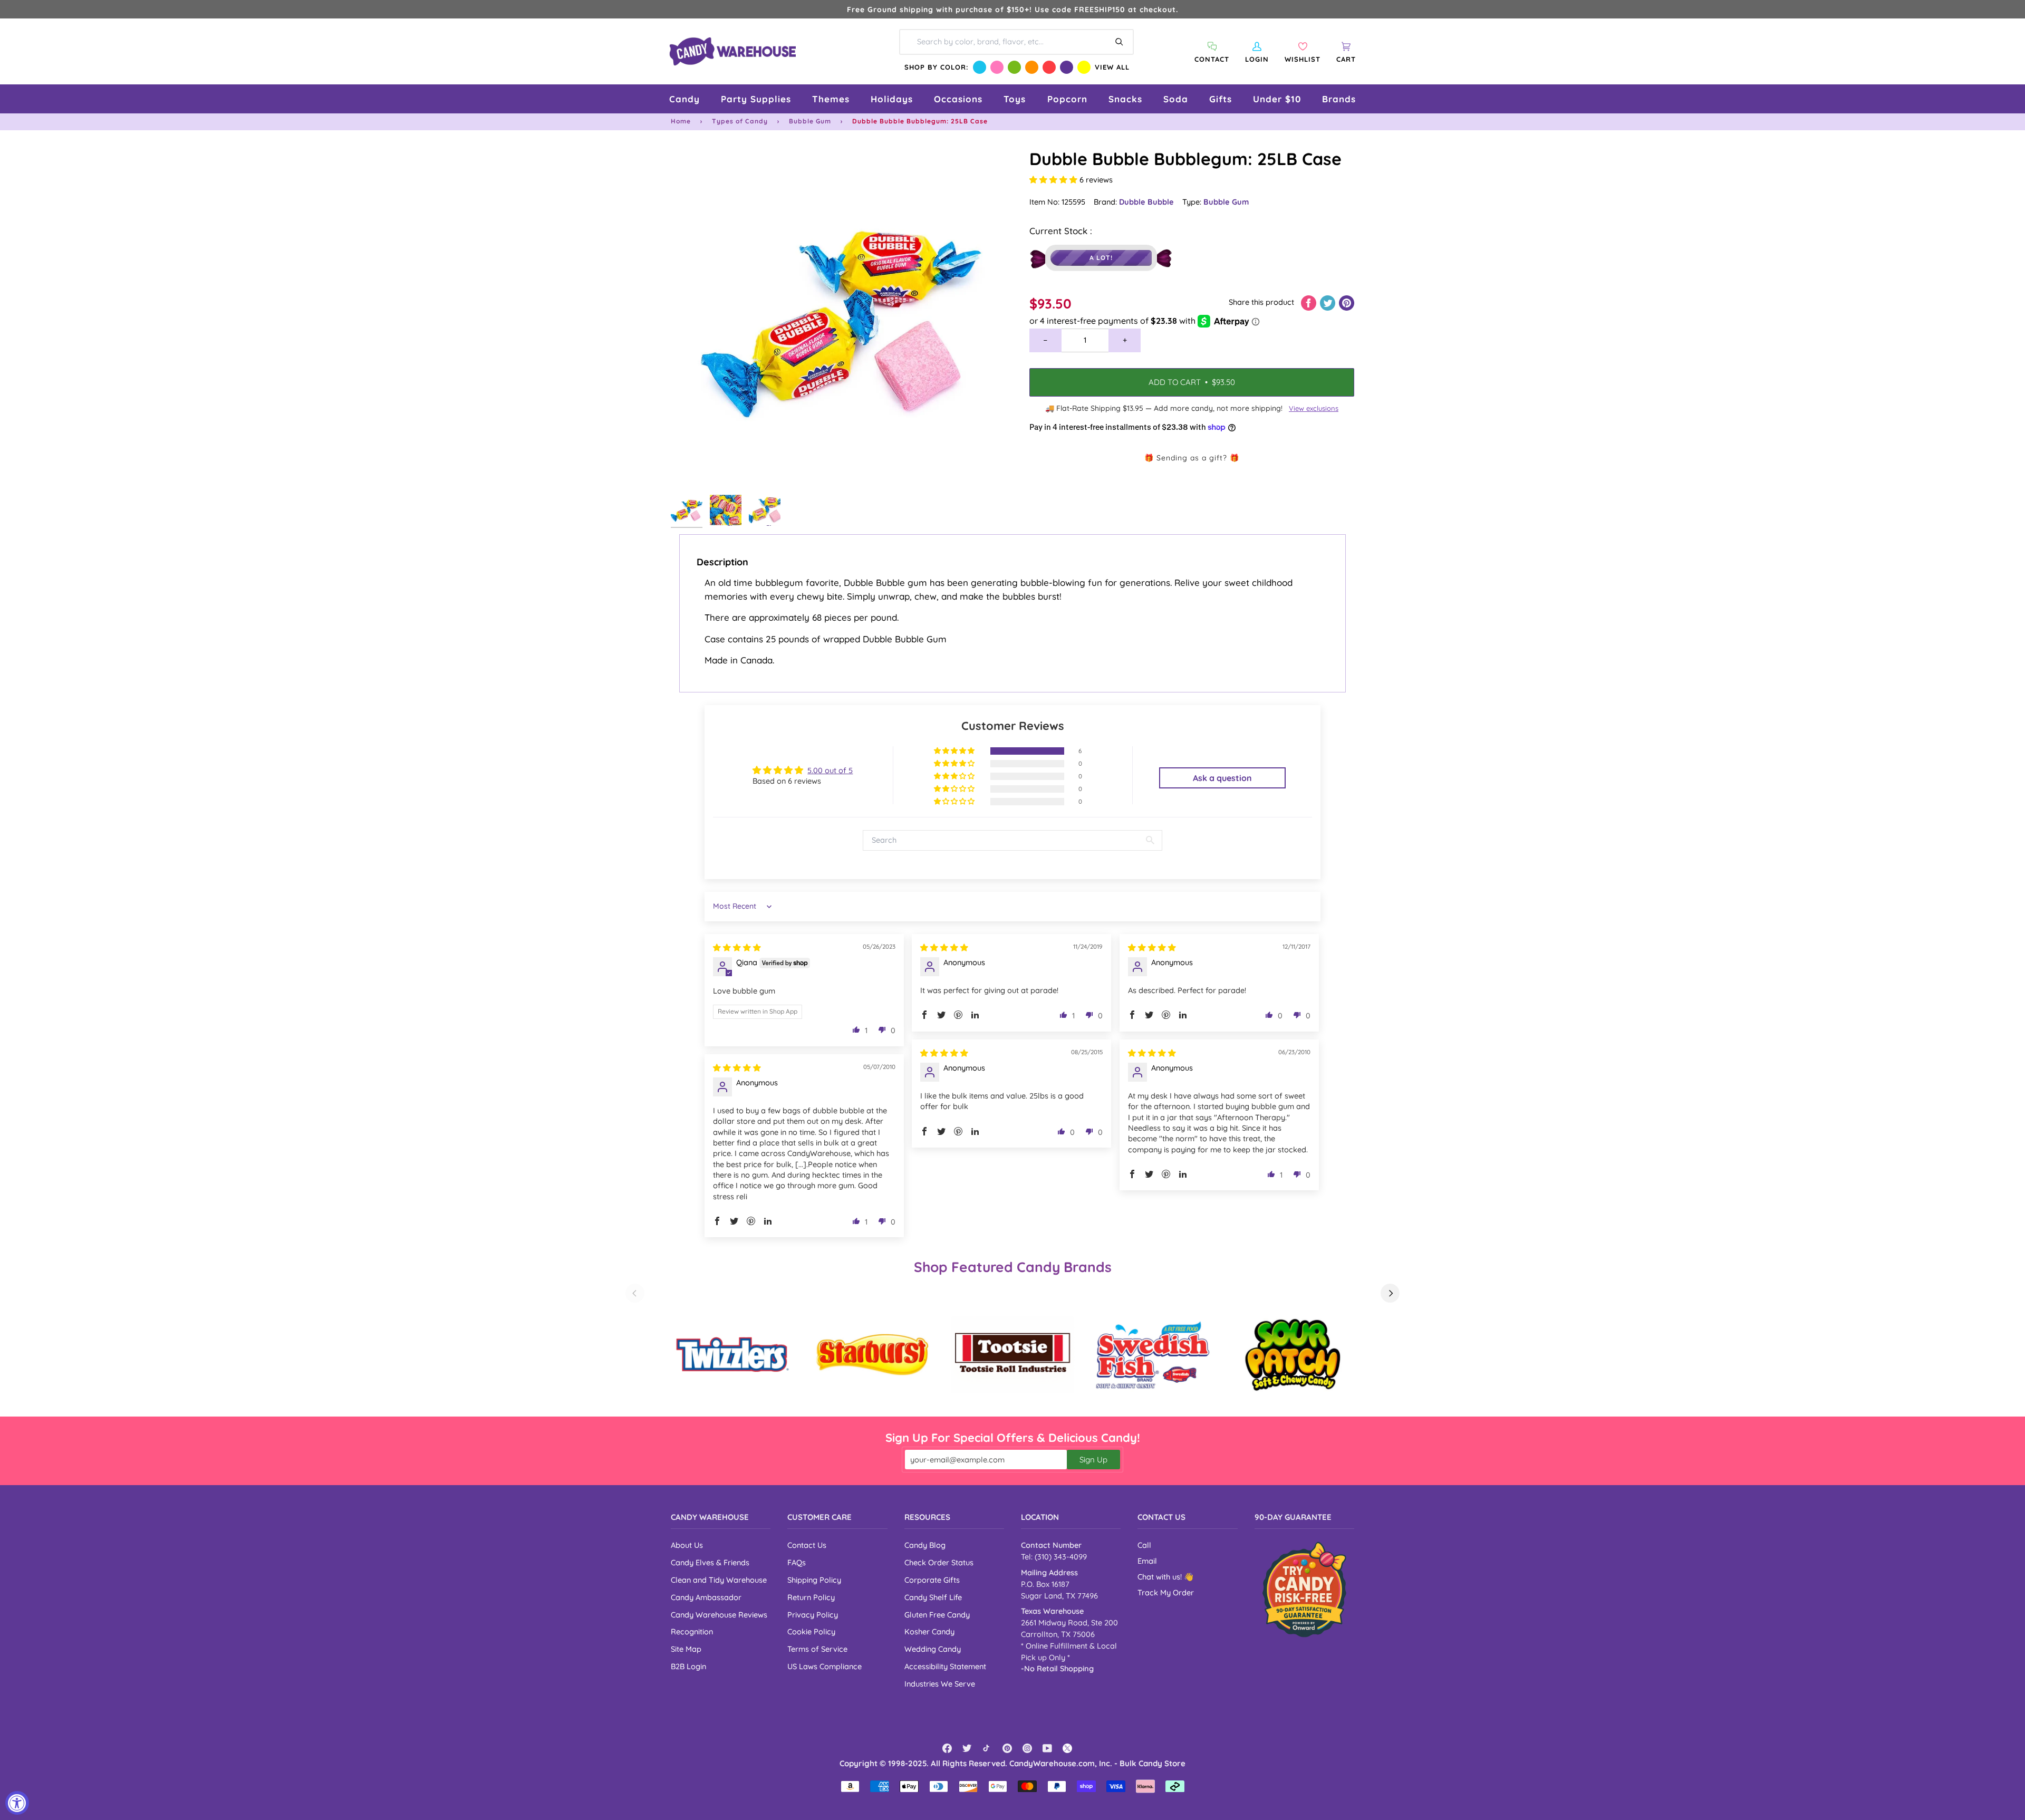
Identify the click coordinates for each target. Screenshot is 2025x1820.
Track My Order (1166, 1592)
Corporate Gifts (932, 1580)
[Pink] (997, 67)
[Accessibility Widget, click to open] (17, 1803)
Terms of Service (817, 1649)
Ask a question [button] (1222, 778)
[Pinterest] (1007, 1748)
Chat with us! (1161, 1577)
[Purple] (1067, 67)
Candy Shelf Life (933, 1597)
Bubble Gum (810, 121)
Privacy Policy (813, 1615)
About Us (687, 1545)
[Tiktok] (987, 1748)
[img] (737, 947)
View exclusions (1314, 408)
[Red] (1049, 67)
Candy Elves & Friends (710, 1562)
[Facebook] (947, 1748)
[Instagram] (1027, 1748)
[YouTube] (1047, 1748)
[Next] (1390, 1293)
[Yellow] (1084, 67)
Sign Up (1093, 1460)
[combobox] (1016, 42)
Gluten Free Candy (937, 1615)
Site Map (686, 1649)
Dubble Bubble (1146, 202)
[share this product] (1310, 302)
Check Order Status (939, 1562)
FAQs (797, 1562)
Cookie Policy (811, 1631)
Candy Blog (925, 1545)
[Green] (1014, 67)
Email (1147, 1561)
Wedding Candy (933, 1649)
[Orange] (1032, 67)
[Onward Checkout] (1304, 1589)
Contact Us (807, 1545)
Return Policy (811, 1597)
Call (1144, 1545)
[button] (684, 99)
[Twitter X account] (1067, 1748)
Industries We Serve (940, 1684)
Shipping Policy (814, 1580)
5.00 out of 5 (830, 770)
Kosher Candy (929, 1631)
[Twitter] (967, 1748)
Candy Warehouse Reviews (719, 1615)
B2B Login (688, 1666)
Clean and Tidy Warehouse (719, 1580)
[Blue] (980, 67)
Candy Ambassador (706, 1597)
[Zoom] (842, 318)
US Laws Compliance (825, 1666)
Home (681, 121)
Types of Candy (740, 121)
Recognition (692, 1631)
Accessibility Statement (945, 1666)
